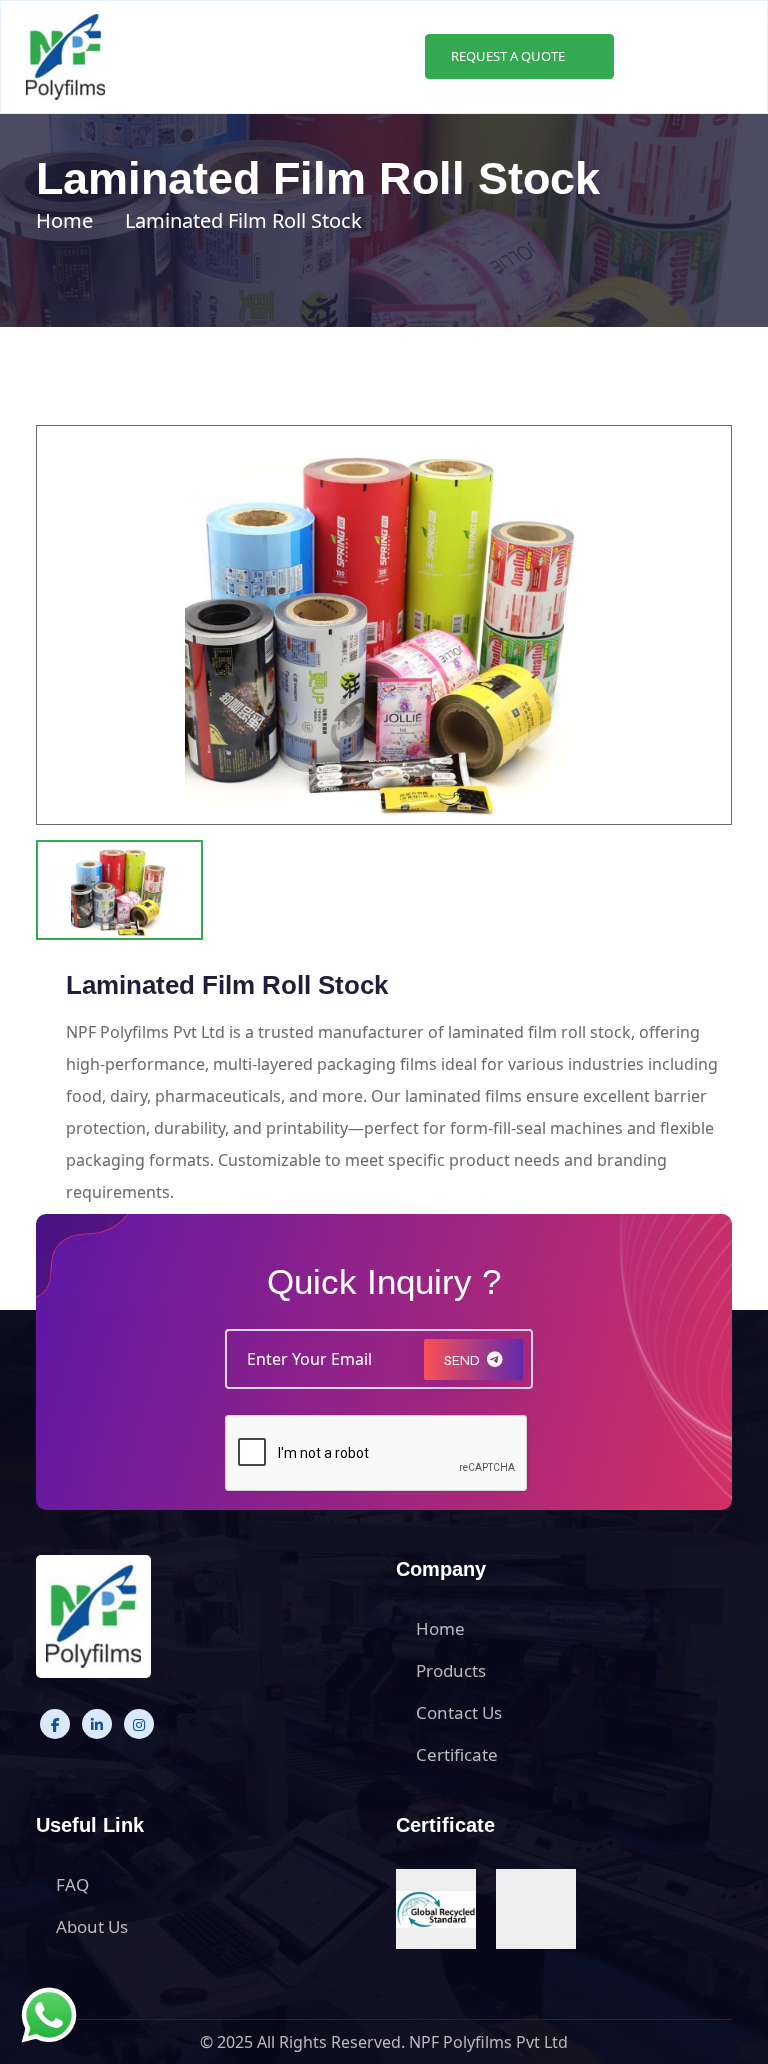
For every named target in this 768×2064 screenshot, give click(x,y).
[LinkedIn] (97, 1724)
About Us (92, 1926)
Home (64, 221)
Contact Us (459, 1712)
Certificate (457, 1754)
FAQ (72, 1884)
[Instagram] (139, 1724)
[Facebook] (55, 1724)
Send (462, 1360)
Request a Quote (509, 56)
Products (451, 1670)
